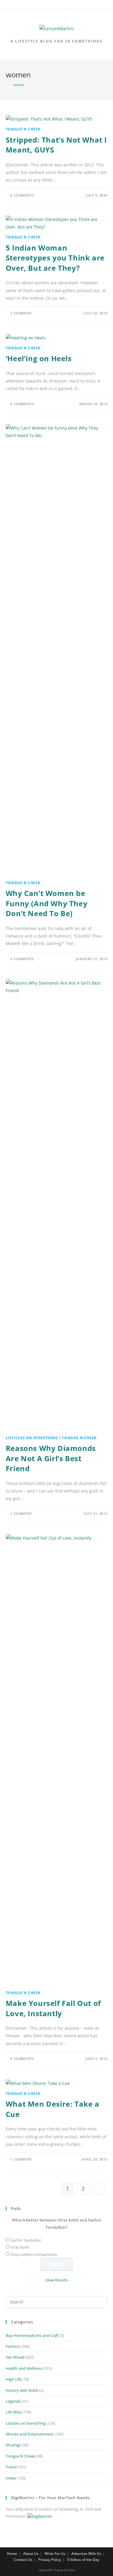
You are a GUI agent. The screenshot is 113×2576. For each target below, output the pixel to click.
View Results (57, 2280)
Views (11, 2478)
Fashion (13, 2346)
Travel (11, 2467)
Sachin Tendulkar (26, 2240)
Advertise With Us (86, 2554)
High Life (14, 2379)
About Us (31, 2554)
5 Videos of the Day (83, 2560)
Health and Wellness (24, 2368)
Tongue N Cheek (23, 129)
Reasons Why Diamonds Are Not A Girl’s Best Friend (51, 1458)
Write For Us (55, 2554)
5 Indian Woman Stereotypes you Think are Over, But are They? (55, 258)
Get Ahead (15, 2357)
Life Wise (14, 2412)
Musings (13, 2445)
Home (12, 2554)
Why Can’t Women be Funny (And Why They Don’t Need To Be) (47, 903)
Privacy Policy (50, 2560)
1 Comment (21, 313)
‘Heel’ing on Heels (39, 358)
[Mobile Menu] (57, 6)
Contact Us (23, 2560)
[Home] (7, 85)
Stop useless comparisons (34, 2254)
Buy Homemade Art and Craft (32, 2335)
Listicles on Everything (32, 1438)
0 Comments (22, 195)
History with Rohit (22, 2390)
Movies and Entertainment (30, 2434)
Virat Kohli (20, 2247)
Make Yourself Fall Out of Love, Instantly (53, 2008)
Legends (13, 2401)
